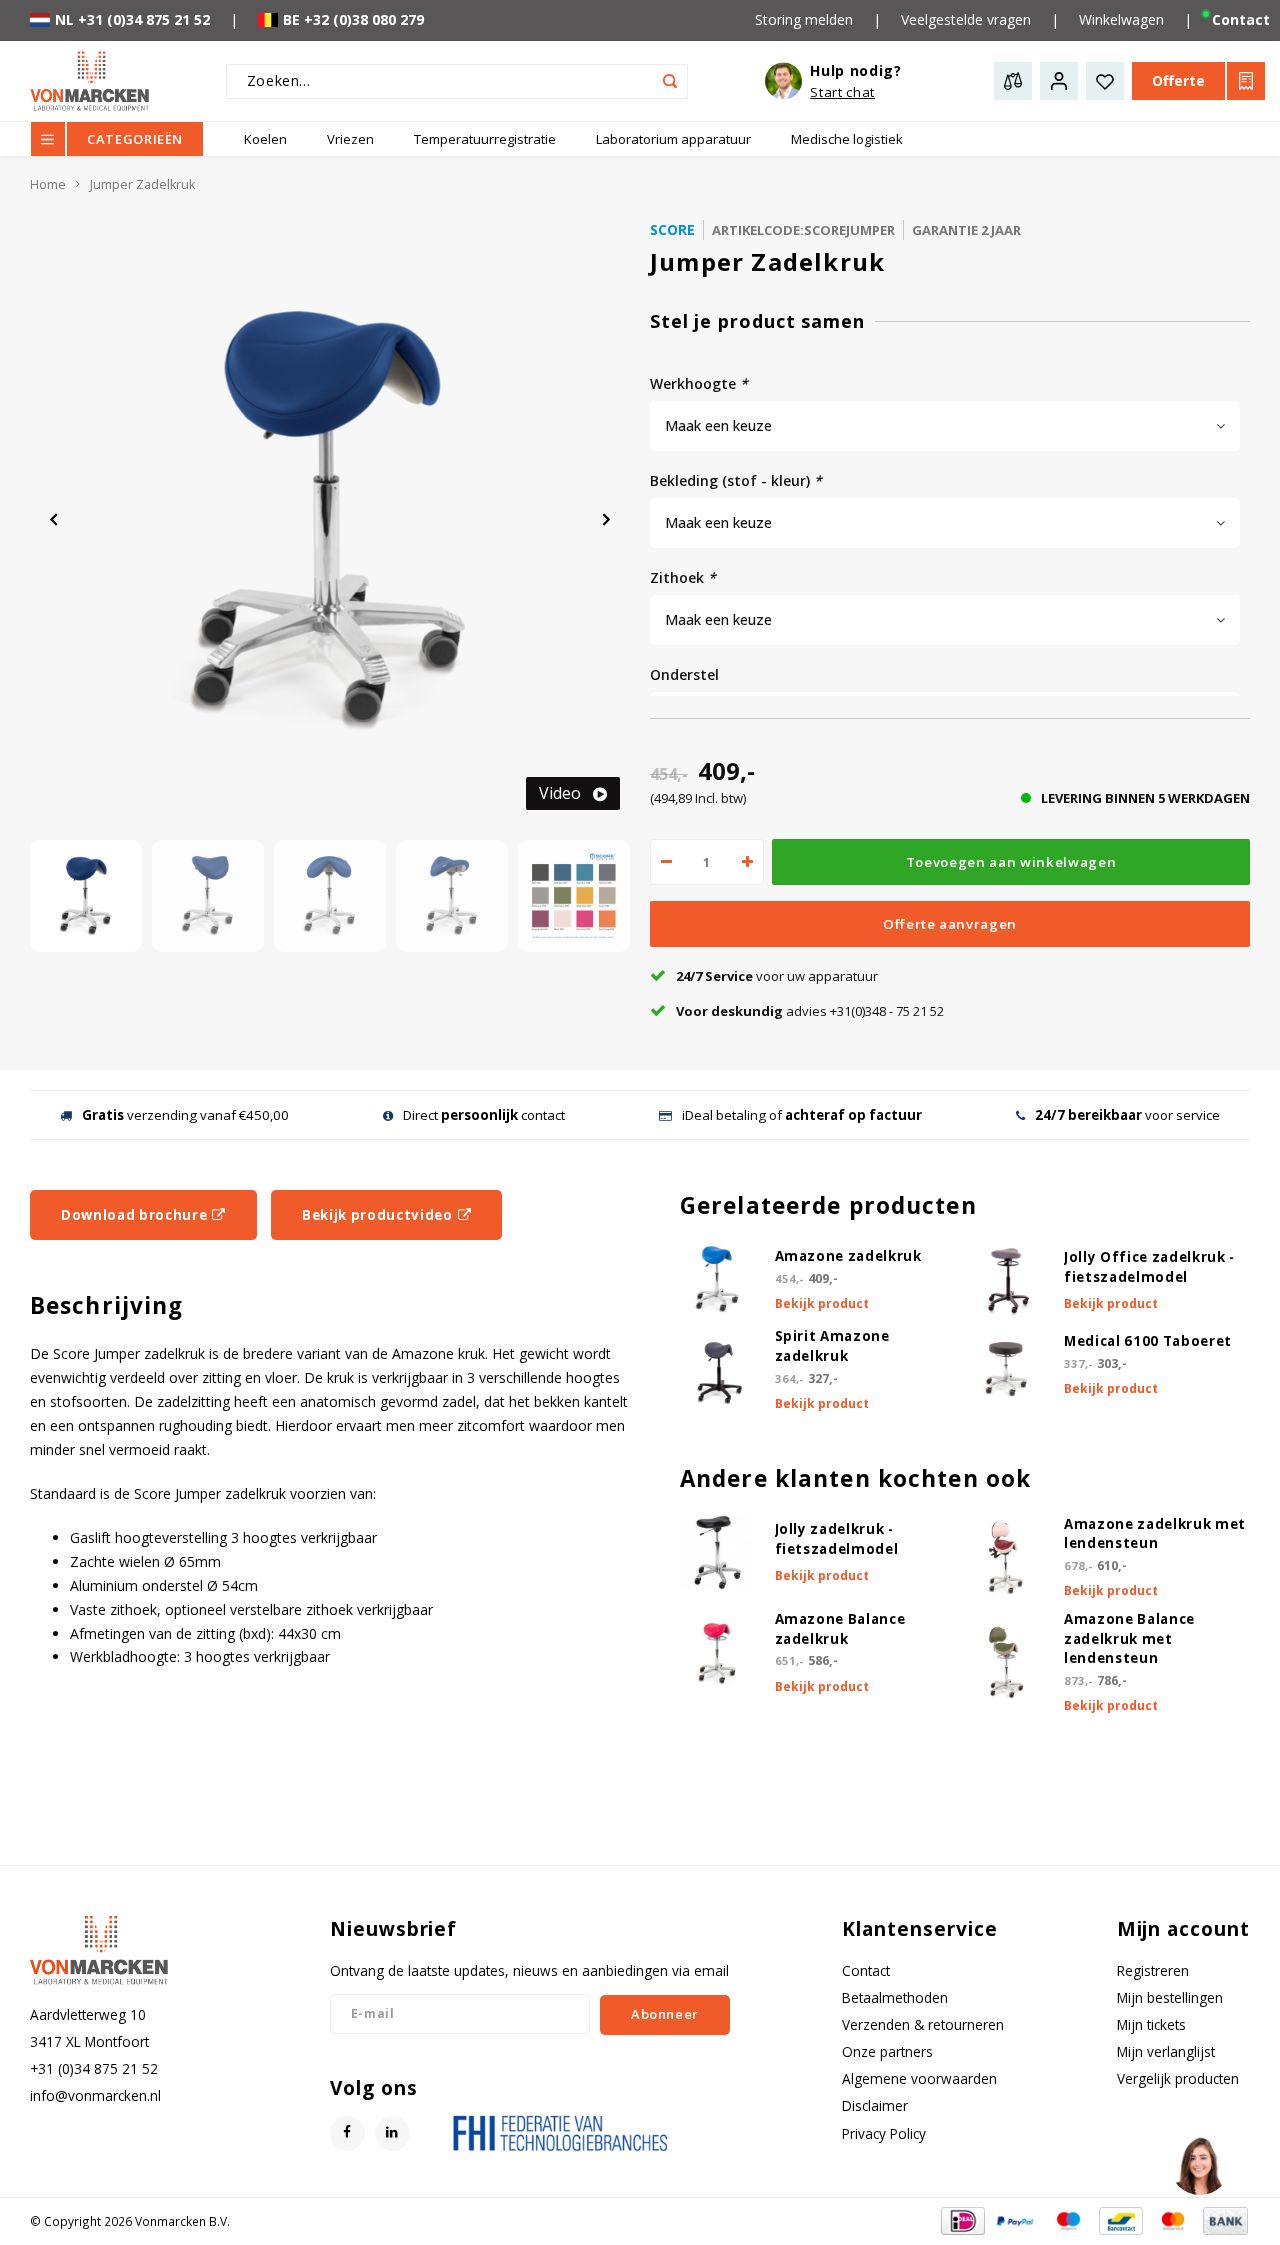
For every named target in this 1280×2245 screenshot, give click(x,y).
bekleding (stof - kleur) (736, 480)
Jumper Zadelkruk (142, 184)
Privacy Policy (884, 2133)
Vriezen (350, 139)
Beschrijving (106, 1305)
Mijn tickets (1151, 2024)
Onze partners (887, 2051)
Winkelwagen (1121, 19)
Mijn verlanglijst (1166, 2051)
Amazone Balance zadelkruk (840, 1629)
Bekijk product (822, 1303)
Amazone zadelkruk (848, 1256)
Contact (866, 1970)
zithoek (683, 577)
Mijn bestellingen (1170, 1997)
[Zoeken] (670, 81)
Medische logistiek (847, 139)
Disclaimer (875, 2105)
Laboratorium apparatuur (673, 139)
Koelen (265, 139)
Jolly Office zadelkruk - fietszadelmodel (1149, 1267)
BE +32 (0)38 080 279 (353, 19)
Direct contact (484, 1115)
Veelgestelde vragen (966, 19)
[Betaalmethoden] (961, 2219)
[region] (1199, 2164)
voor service (1127, 1115)
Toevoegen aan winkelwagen (1011, 862)
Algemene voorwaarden (919, 2078)
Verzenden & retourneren (923, 2024)
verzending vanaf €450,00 (185, 1115)
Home (48, 184)
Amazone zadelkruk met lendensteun (1155, 1534)
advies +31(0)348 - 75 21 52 (810, 1011)
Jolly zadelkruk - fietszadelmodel (837, 1539)
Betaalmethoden (895, 1997)
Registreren (1153, 1970)
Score (672, 229)
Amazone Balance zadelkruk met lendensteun (1129, 1639)
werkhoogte (699, 383)
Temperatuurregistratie (485, 139)
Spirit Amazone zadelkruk (832, 1346)
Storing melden (804, 19)
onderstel (684, 674)
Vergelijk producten (1178, 2078)
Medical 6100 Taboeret (1148, 1341)
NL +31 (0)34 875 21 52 (132, 19)
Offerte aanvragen (950, 924)
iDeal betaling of (802, 1115)
